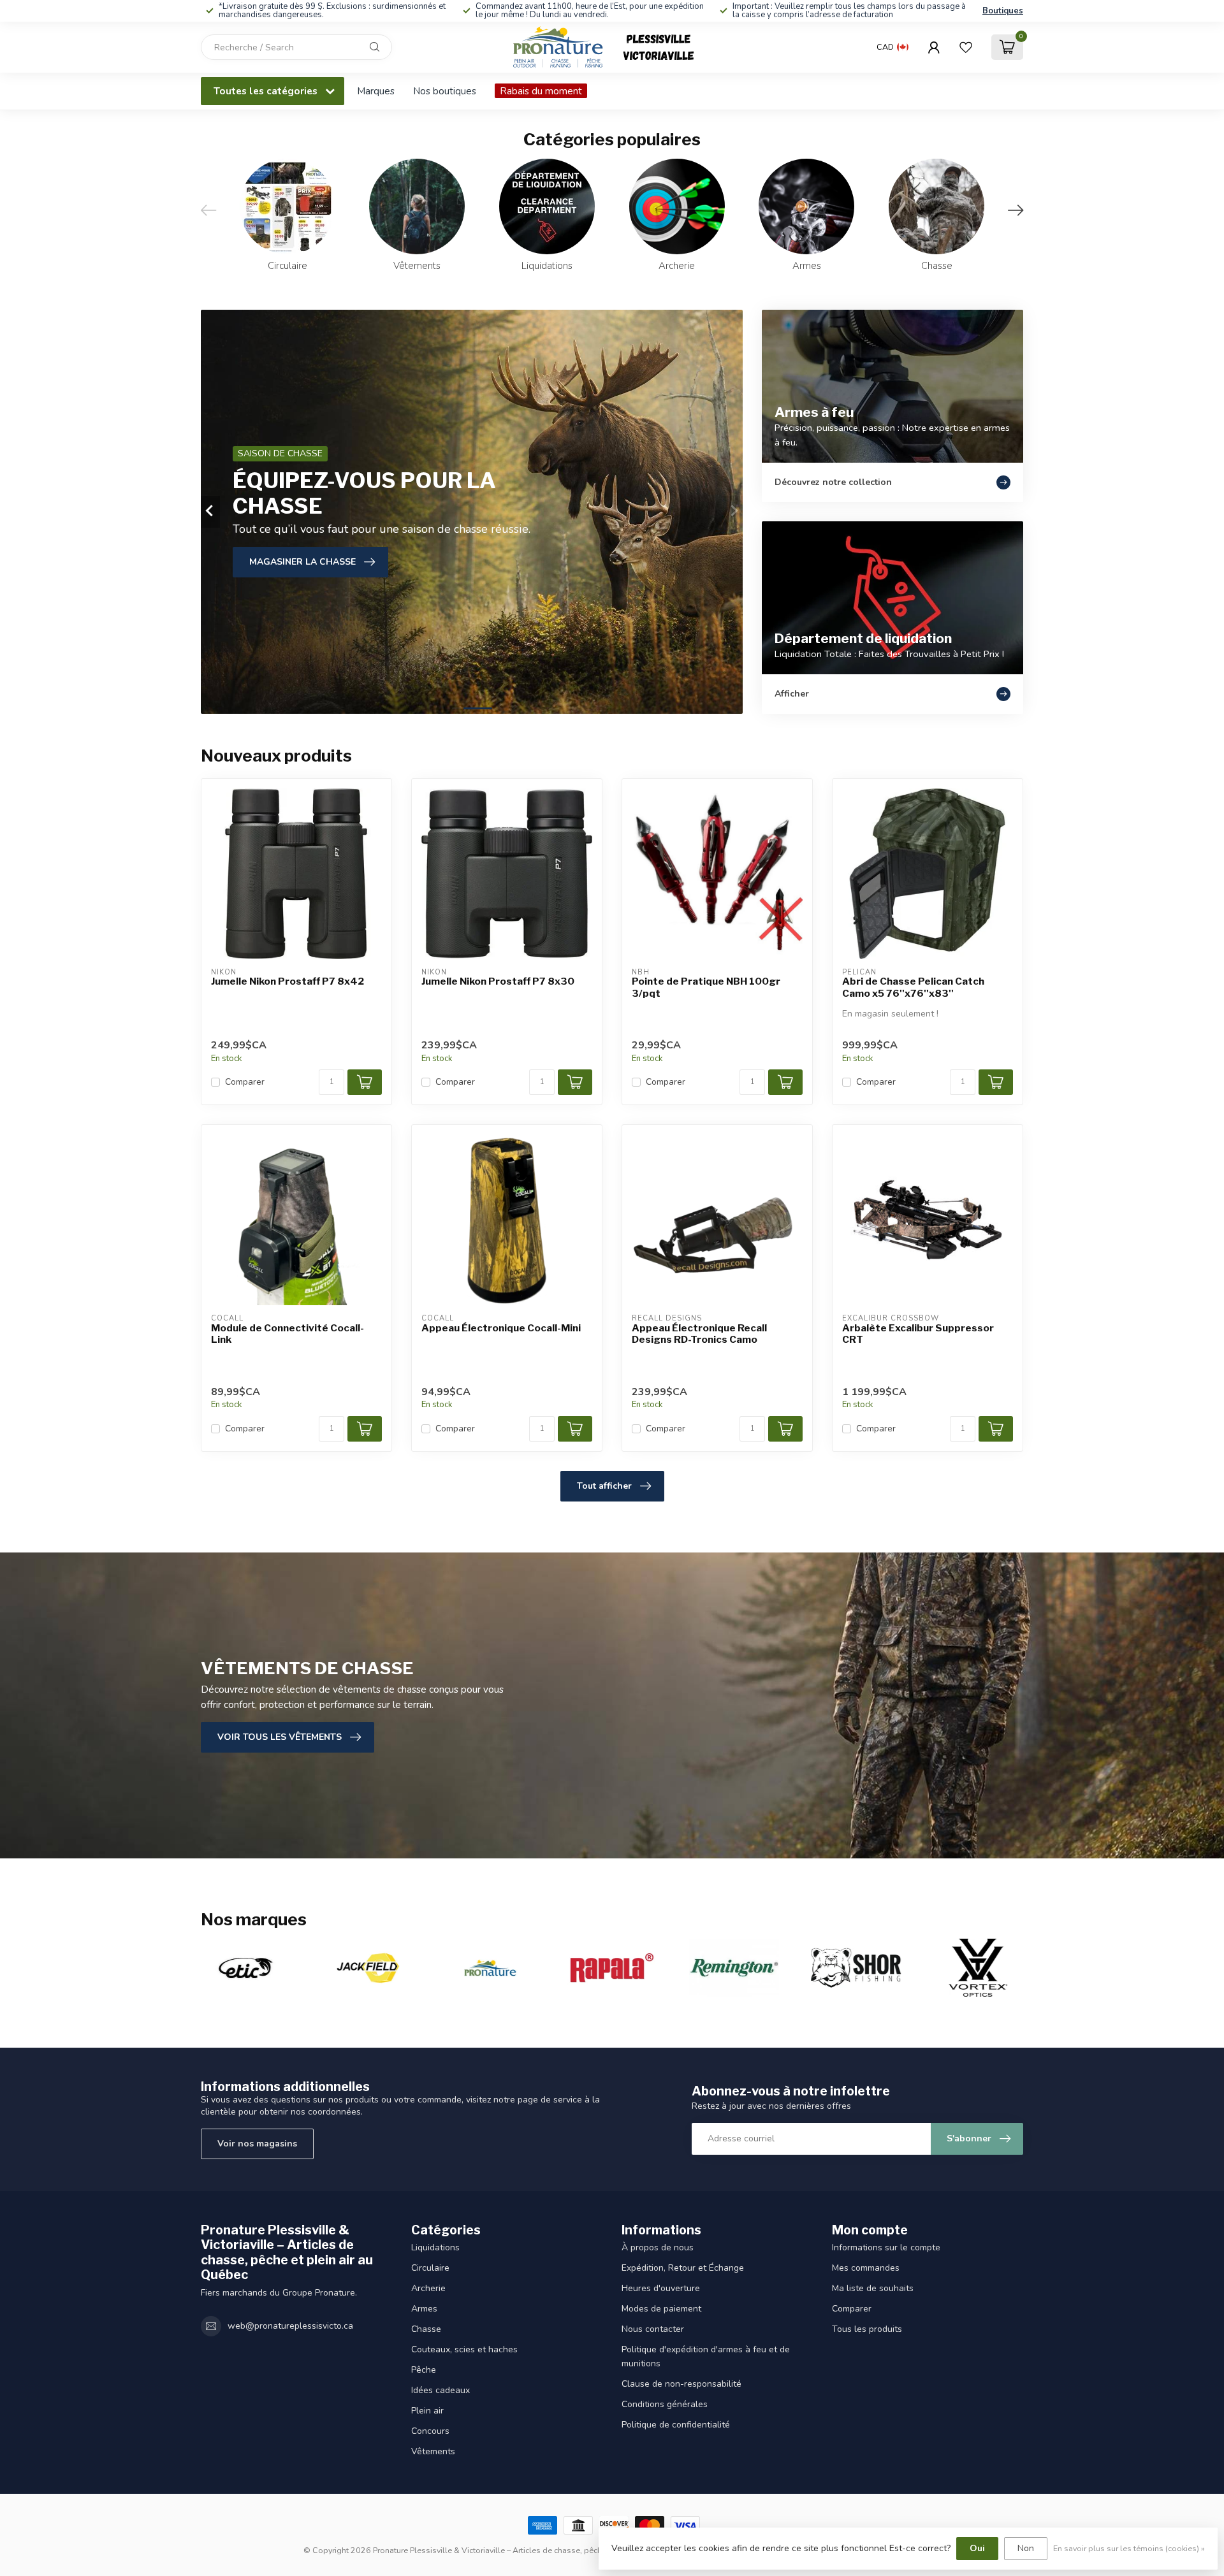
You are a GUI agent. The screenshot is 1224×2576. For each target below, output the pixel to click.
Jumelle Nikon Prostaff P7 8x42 (288, 981)
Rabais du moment (541, 91)
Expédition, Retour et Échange (683, 2268)
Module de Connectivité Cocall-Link (288, 1334)
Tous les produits (867, 2329)
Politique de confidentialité (676, 2425)
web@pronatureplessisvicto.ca (290, 2326)
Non (1026, 2548)
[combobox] (296, 47)
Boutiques (1003, 11)
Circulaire (430, 2268)
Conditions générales (665, 2404)
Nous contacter (653, 2329)
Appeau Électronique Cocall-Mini (501, 1328)
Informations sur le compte (886, 2247)
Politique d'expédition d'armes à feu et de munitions (706, 2356)
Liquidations (435, 2247)
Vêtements (433, 2451)
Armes (424, 2309)
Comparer (245, 1082)
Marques (376, 91)
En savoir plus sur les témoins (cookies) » (1129, 2548)
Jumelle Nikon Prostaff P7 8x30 (498, 981)
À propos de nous (658, 2247)
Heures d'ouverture (661, 2288)
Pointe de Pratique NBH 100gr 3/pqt (706, 987)
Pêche (424, 2370)
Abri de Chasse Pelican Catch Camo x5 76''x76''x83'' (913, 987)
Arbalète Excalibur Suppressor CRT (918, 1334)
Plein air (427, 2411)
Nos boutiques (445, 91)
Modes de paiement (661, 2309)
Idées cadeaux (441, 2390)
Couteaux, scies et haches (464, 2349)
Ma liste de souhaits (873, 2288)
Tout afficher (604, 1486)
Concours (430, 2431)
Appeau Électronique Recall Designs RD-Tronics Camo (699, 1334)
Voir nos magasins (257, 2144)
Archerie (428, 2288)
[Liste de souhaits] (966, 47)
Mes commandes (866, 2268)
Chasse (426, 2329)
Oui (977, 2548)
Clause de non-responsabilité (681, 2384)
